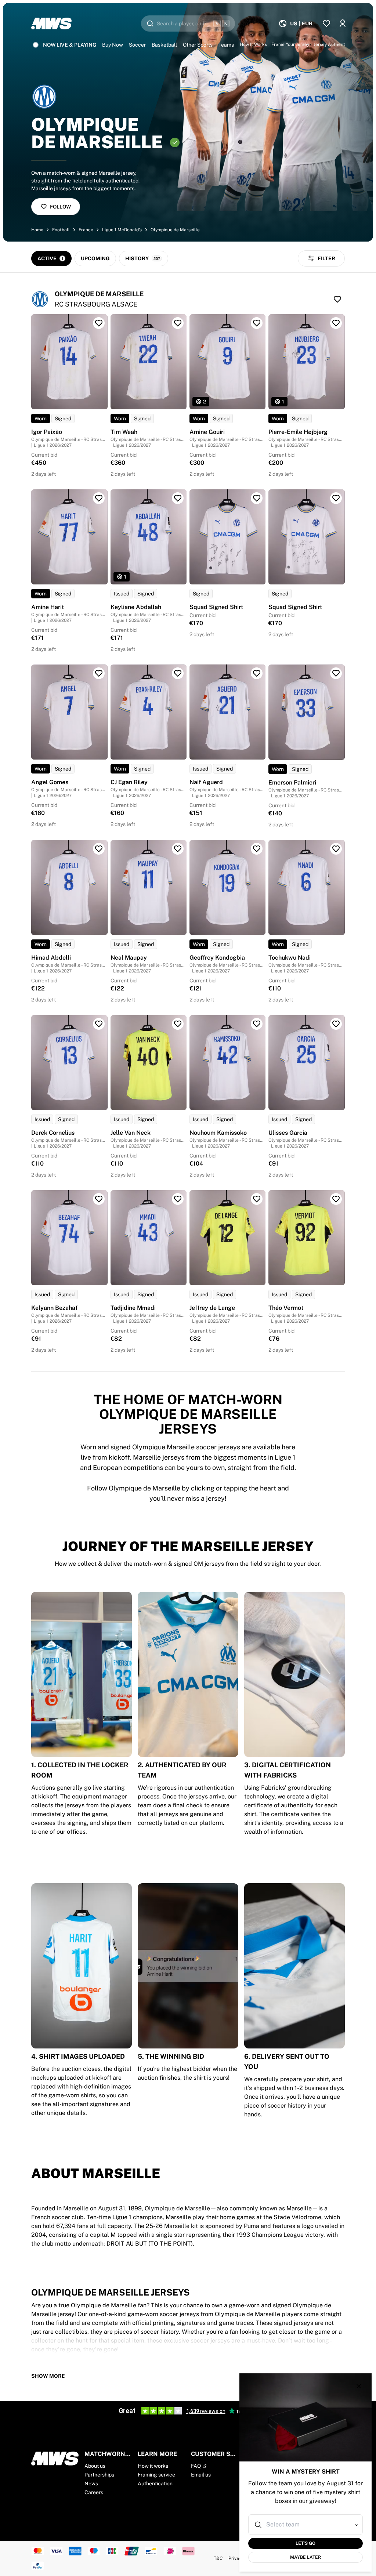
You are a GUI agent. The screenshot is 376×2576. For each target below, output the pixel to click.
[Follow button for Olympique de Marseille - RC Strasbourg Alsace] (337, 299)
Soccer (137, 45)
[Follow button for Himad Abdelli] (99, 849)
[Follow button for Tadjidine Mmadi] (178, 1199)
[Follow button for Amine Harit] (99, 498)
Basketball (164, 45)
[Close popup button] (359, 2386)
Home (37, 230)
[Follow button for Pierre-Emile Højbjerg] (336, 323)
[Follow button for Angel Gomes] (99, 673)
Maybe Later (305, 2557)
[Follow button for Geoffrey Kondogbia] (257, 849)
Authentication (155, 2483)
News (91, 2483)
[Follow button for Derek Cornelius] (99, 1024)
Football (61, 230)
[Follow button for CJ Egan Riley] (178, 673)
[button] (357, 2525)
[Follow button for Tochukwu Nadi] (336, 849)
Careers (94, 2492)
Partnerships (99, 2475)
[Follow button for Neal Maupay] (178, 849)
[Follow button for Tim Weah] (178, 323)
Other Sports (198, 45)
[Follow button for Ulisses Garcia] (336, 1024)
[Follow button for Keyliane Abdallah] (178, 498)
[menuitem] (295, 23)
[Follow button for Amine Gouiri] (257, 323)
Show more (48, 2376)
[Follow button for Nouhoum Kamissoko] (257, 1024)
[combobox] (306, 2525)
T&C (218, 2558)
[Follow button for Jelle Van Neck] (178, 1024)
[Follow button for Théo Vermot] (336, 1199)
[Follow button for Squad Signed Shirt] (257, 498)
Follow (60, 207)
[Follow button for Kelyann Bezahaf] (99, 1199)
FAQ (196, 2466)
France (86, 230)
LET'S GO (305, 2543)
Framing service (156, 2475)
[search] (188, 23)
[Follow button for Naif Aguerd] (257, 673)
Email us (201, 2475)
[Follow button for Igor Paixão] (99, 323)
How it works (153, 2466)
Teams (226, 45)
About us (95, 2466)
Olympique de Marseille (175, 230)
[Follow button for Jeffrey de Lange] (257, 1199)
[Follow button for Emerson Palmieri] (336, 673)
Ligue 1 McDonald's (122, 230)
